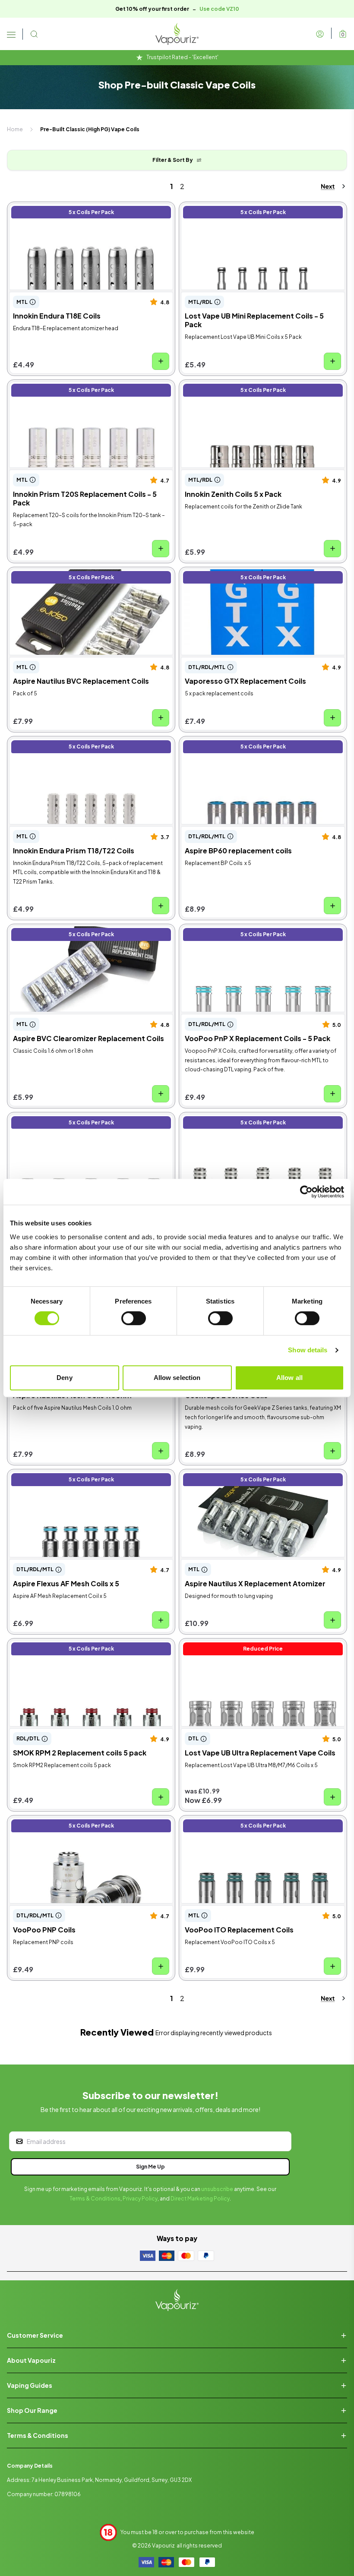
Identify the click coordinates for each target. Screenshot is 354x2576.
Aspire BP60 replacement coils (230, 744)
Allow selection (177, 1378)
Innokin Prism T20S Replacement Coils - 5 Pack (84, 387)
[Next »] (326, 186)
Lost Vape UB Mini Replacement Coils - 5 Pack (254, 210)
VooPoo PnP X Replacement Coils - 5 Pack (249, 932)
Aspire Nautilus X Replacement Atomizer (245, 1477)
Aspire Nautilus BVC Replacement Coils (72, 575)
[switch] (134, 1318)
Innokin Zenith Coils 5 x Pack (226, 387)
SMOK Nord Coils (209, 1120)
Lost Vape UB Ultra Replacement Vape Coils (251, 1646)
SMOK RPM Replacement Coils (59, 1120)
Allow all (289, 1378)
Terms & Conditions (95, 2199)
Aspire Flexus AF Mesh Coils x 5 (58, 1477)
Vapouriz (163, 2546)
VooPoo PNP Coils (39, 1823)
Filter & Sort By (173, 160)
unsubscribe (217, 2189)
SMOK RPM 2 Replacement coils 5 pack (73, 1646)
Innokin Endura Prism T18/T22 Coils (65, 744)
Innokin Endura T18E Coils (49, 210)
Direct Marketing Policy (200, 2199)
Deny (64, 1378)
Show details (308, 1350)
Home (15, 129)
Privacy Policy (140, 2199)
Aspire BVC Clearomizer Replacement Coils (78, 932)
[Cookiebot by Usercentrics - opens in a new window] (306, 1192)
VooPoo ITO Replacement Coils (232, 1823)
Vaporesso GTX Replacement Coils (237, 575)
